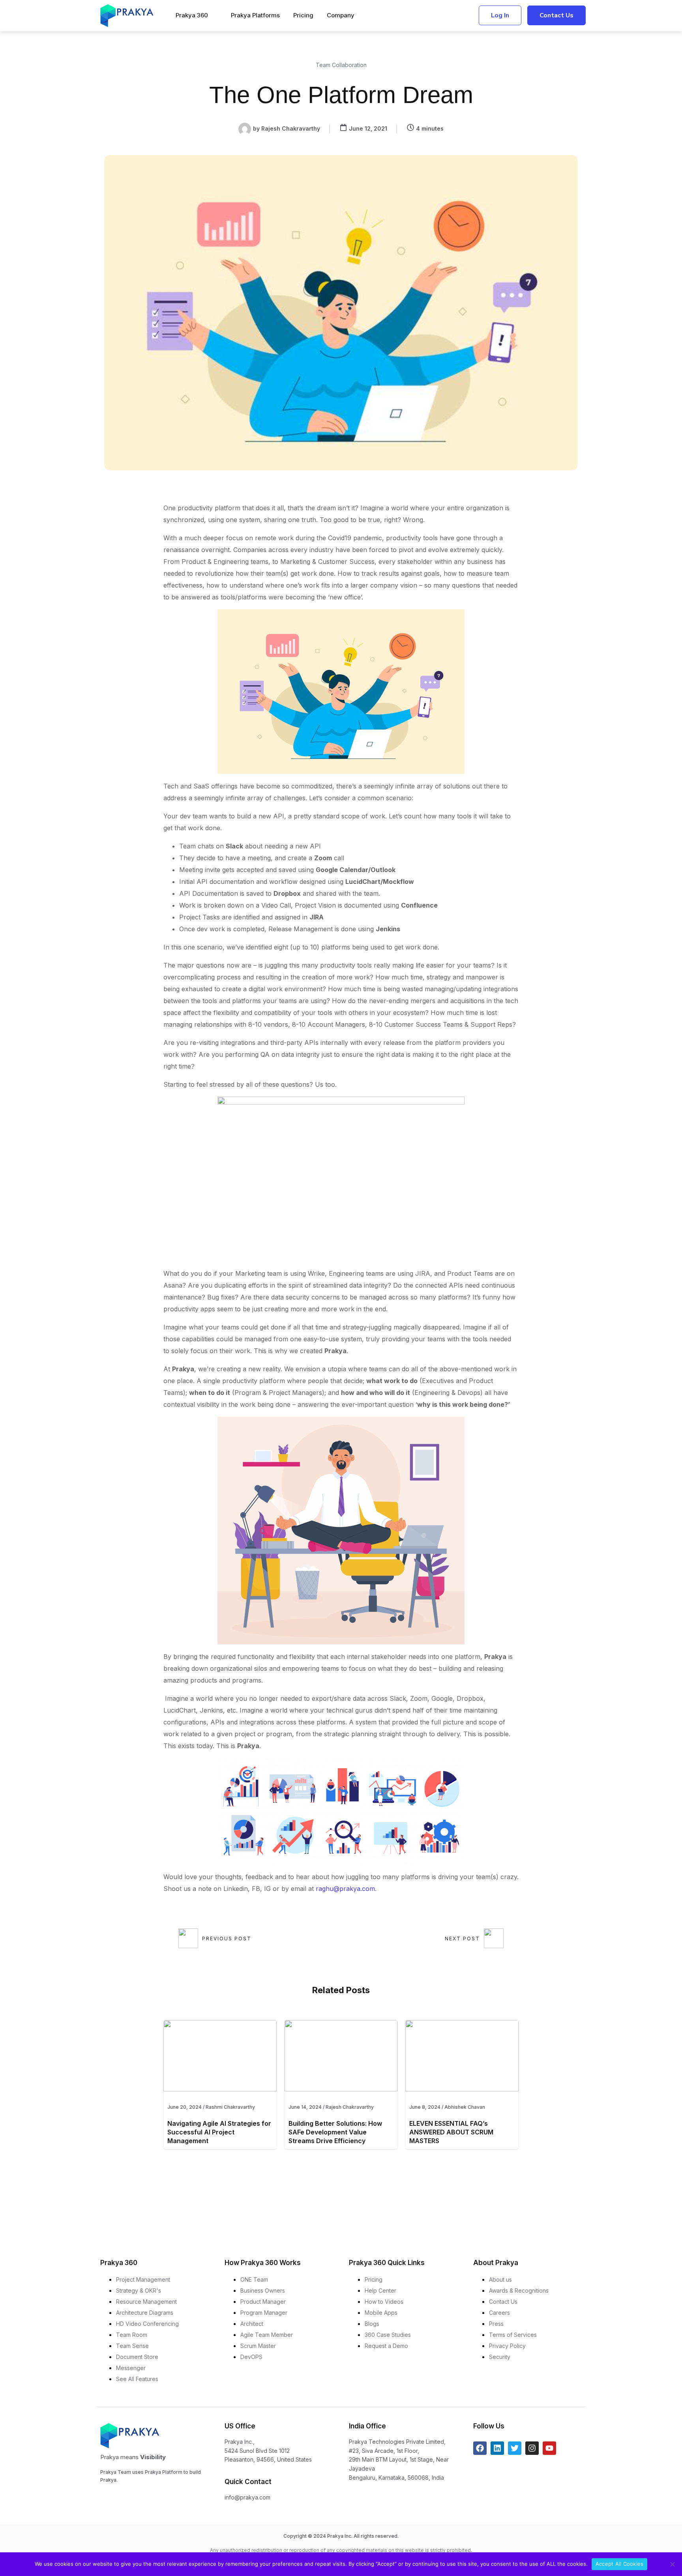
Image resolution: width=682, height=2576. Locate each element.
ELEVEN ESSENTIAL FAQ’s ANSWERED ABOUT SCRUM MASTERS (451, 2132)
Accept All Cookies (620, 2564)
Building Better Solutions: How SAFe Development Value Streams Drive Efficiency (335, 2132)
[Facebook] (480, 2448)
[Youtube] (549, 2448)
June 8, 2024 (425, 2107)
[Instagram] (532, 2448)
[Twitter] (515, 2448)
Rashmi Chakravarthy (230, 2107)
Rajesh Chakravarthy (350, 2107)
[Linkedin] (497, 2448)
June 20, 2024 (185, 2107)
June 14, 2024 (305, 2107)
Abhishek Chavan (465, 2107)
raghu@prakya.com (345, 1889)
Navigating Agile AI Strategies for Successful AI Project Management (219, 2132)
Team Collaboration (341, 65)
